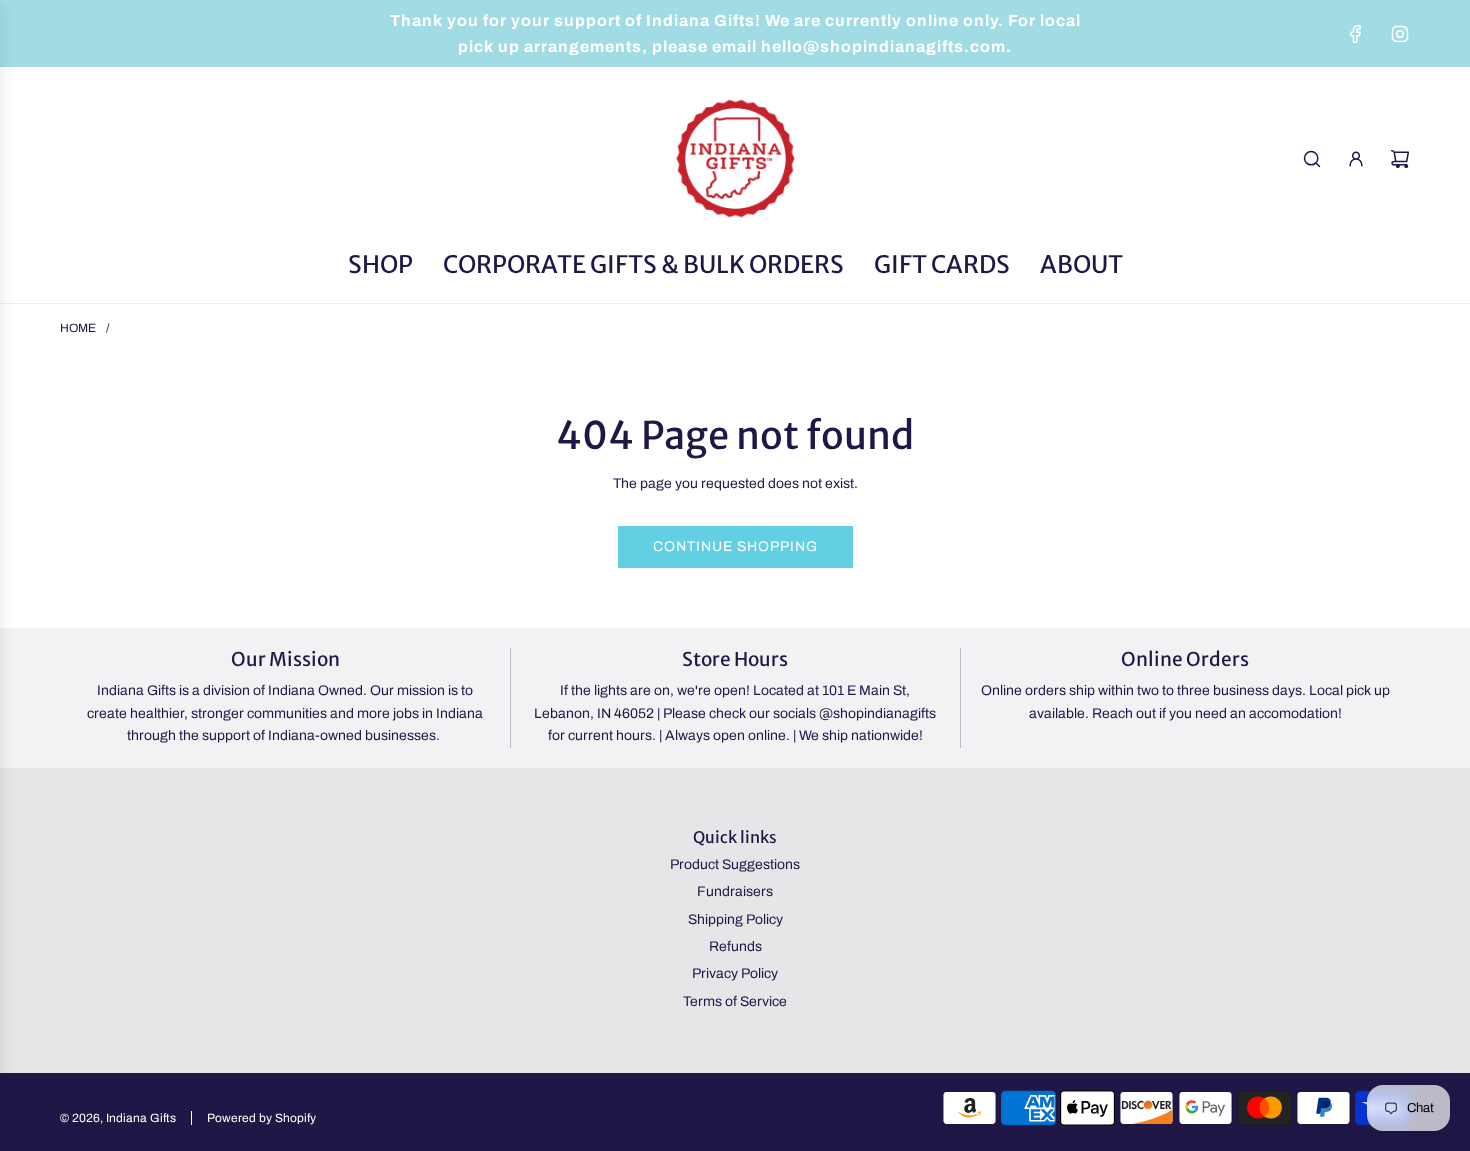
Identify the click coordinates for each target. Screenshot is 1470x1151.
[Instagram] (1400, 34)
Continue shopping (735, 546)
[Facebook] (1356, 34)
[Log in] (1356, 159)
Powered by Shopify (261, 1118)
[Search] (1312, 159)
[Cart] (1400, 159)
